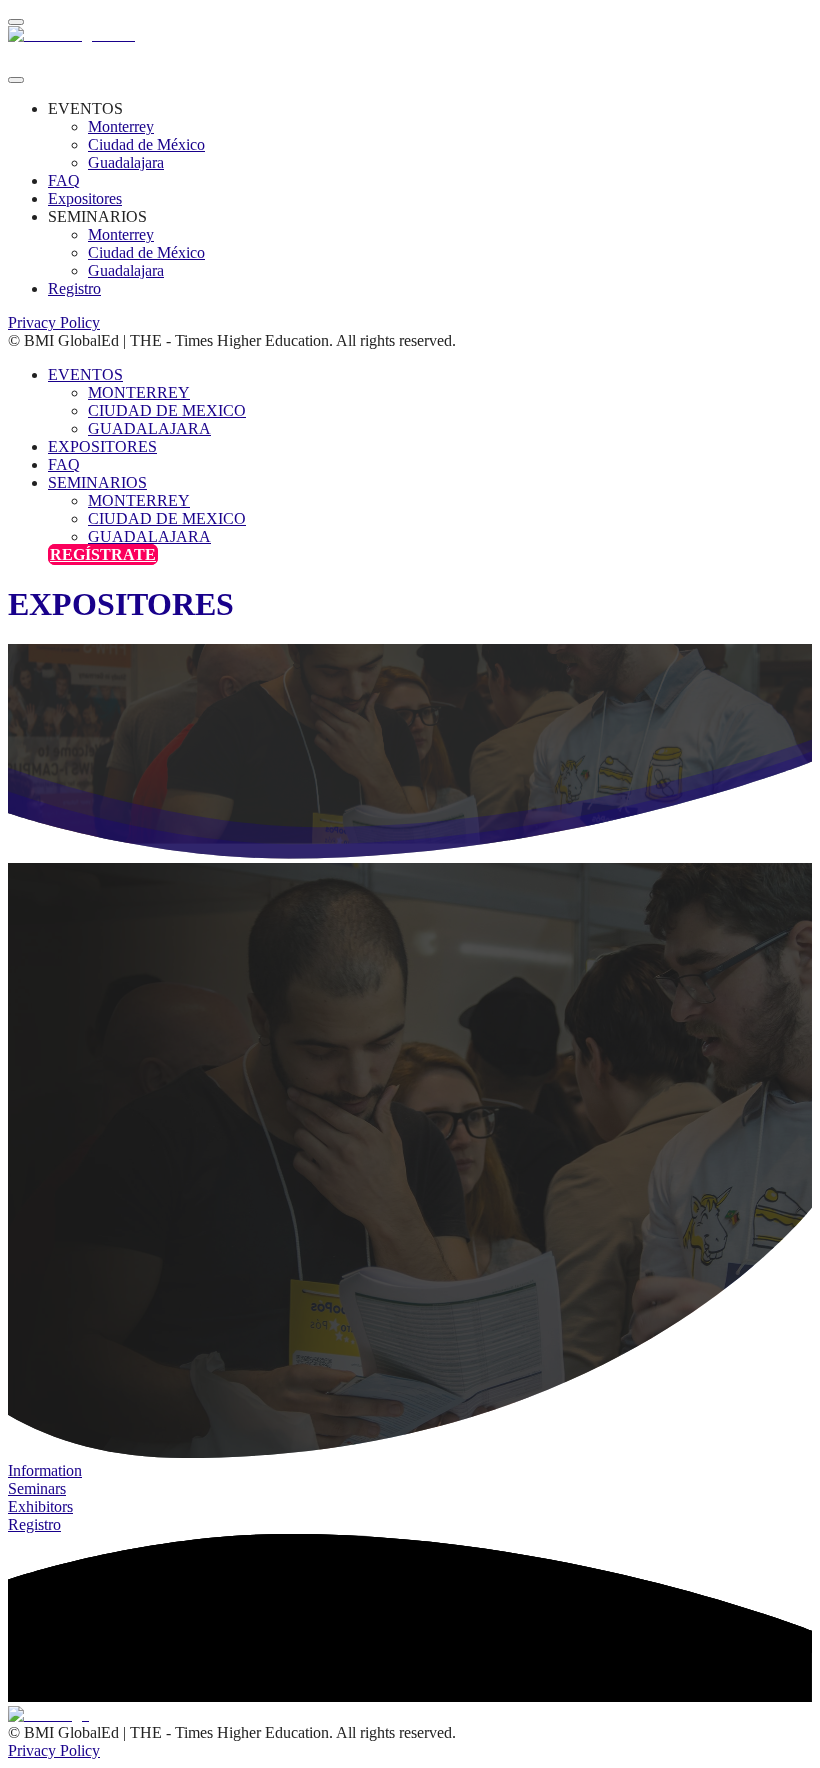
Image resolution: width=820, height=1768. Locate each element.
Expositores (85, 198)
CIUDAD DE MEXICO (167, 410)
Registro (74, 288)
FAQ (64, 180)
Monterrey (121, 126)
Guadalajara (126, 162)
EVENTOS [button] (85, 374)
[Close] (16, 80)
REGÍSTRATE (103, 554)
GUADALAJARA (149, 428)
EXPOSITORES (102, 446)
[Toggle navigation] (16, 22)
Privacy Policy (54, 322)
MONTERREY (139, 392)
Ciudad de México (146, 144)
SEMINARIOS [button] (97, 482)
